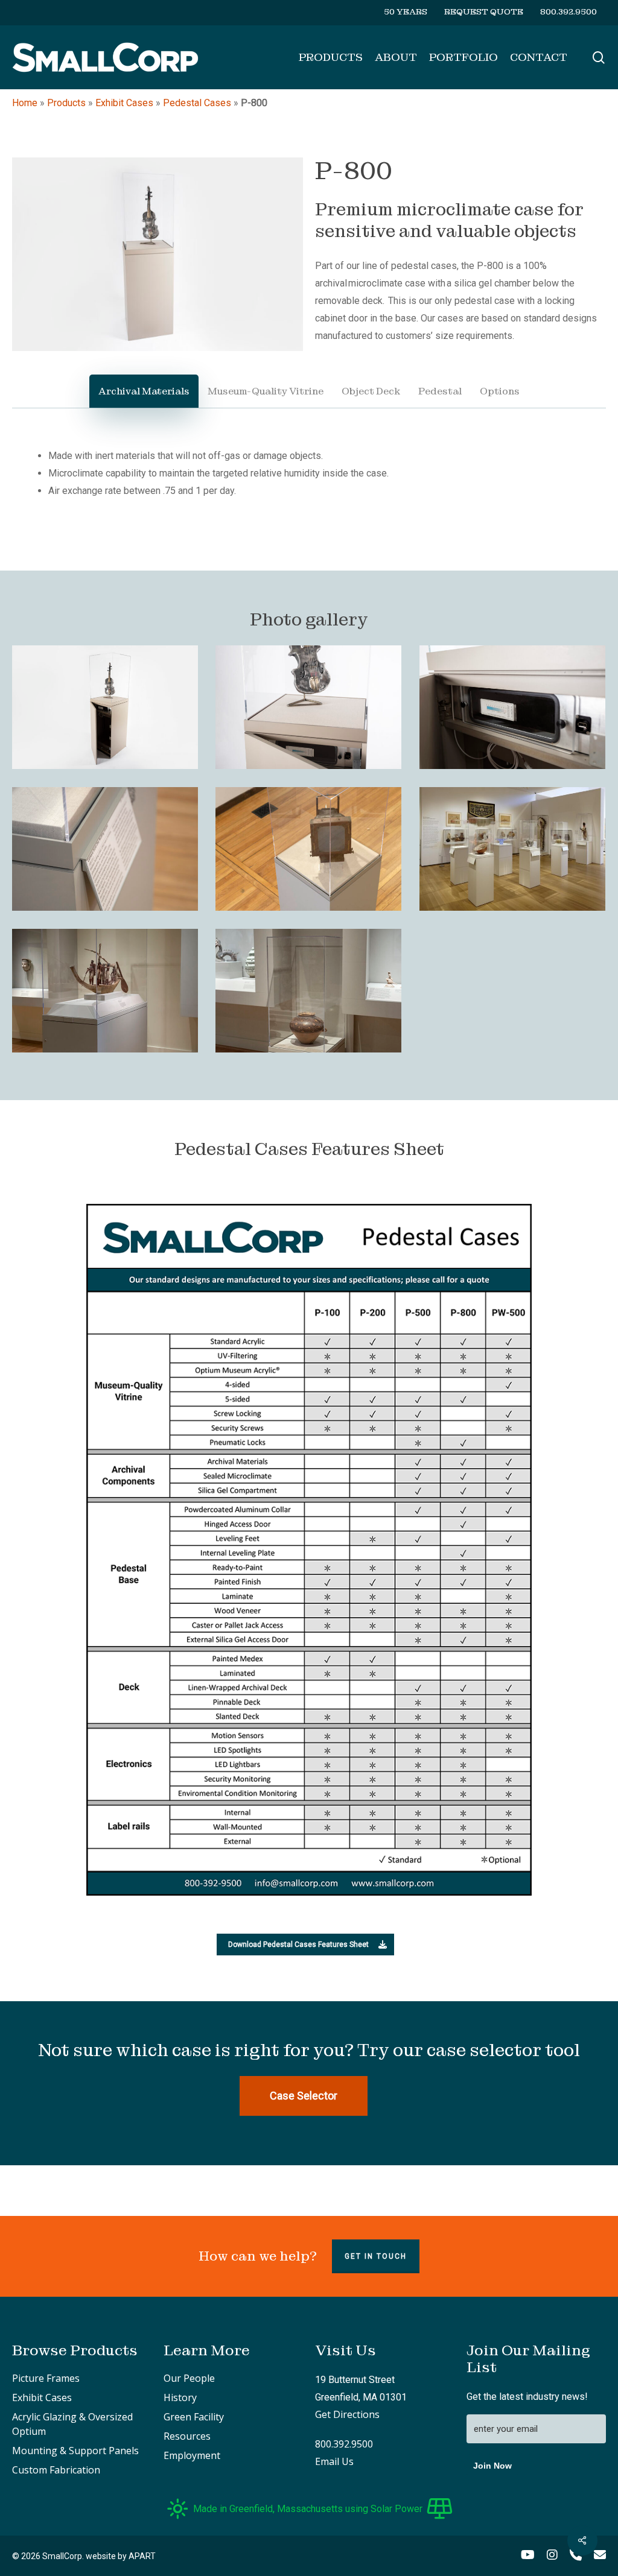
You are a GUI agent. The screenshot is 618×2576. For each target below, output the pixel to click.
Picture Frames (46, 2378)
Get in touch (376, 2256)
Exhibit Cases (124, 103)
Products (66, 103)
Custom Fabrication (56, 2470)
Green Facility (194, 2417)
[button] (305, 1945)
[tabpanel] (309, 473)
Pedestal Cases (197, 103)
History (180, 2397)
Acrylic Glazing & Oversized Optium (72, 2424)
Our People (189, 2378)
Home (25, 103)
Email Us (334, 2461)
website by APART (121, 2556)
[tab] (144, 391)
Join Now (492, 2466)
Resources (187, 2436)
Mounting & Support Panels (75, 2451)
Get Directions (347, 2414)
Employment (192, 2455)
